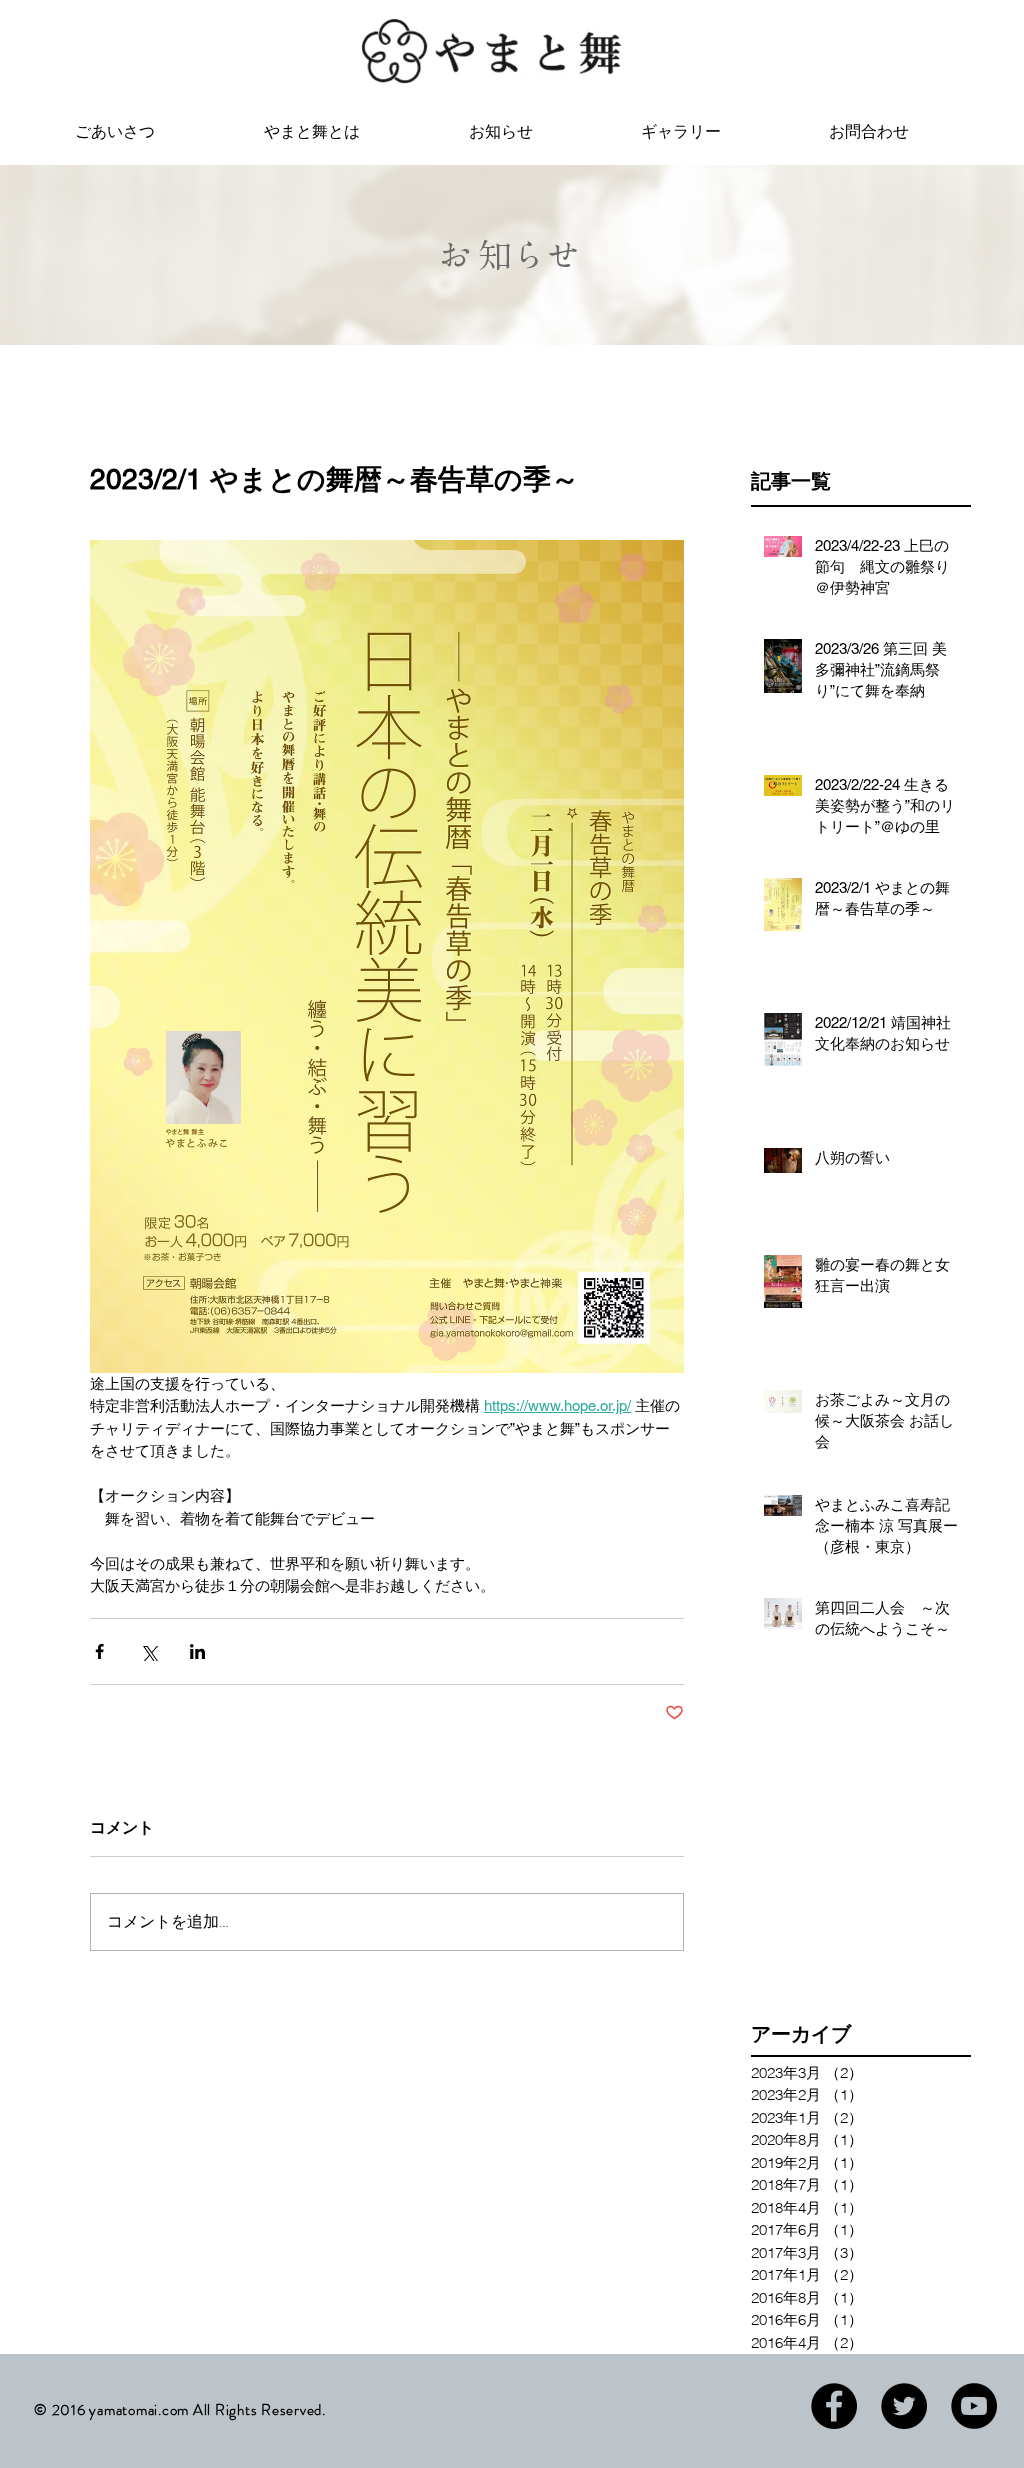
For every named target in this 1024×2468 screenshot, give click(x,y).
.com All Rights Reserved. (242, 2410)
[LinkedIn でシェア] (197, 1651)
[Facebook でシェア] (99, 1651)
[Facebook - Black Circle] (834, 2406)
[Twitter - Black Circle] (904, 2406)
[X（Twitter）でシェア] (148, 1651)
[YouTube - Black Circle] (974, 2406)
